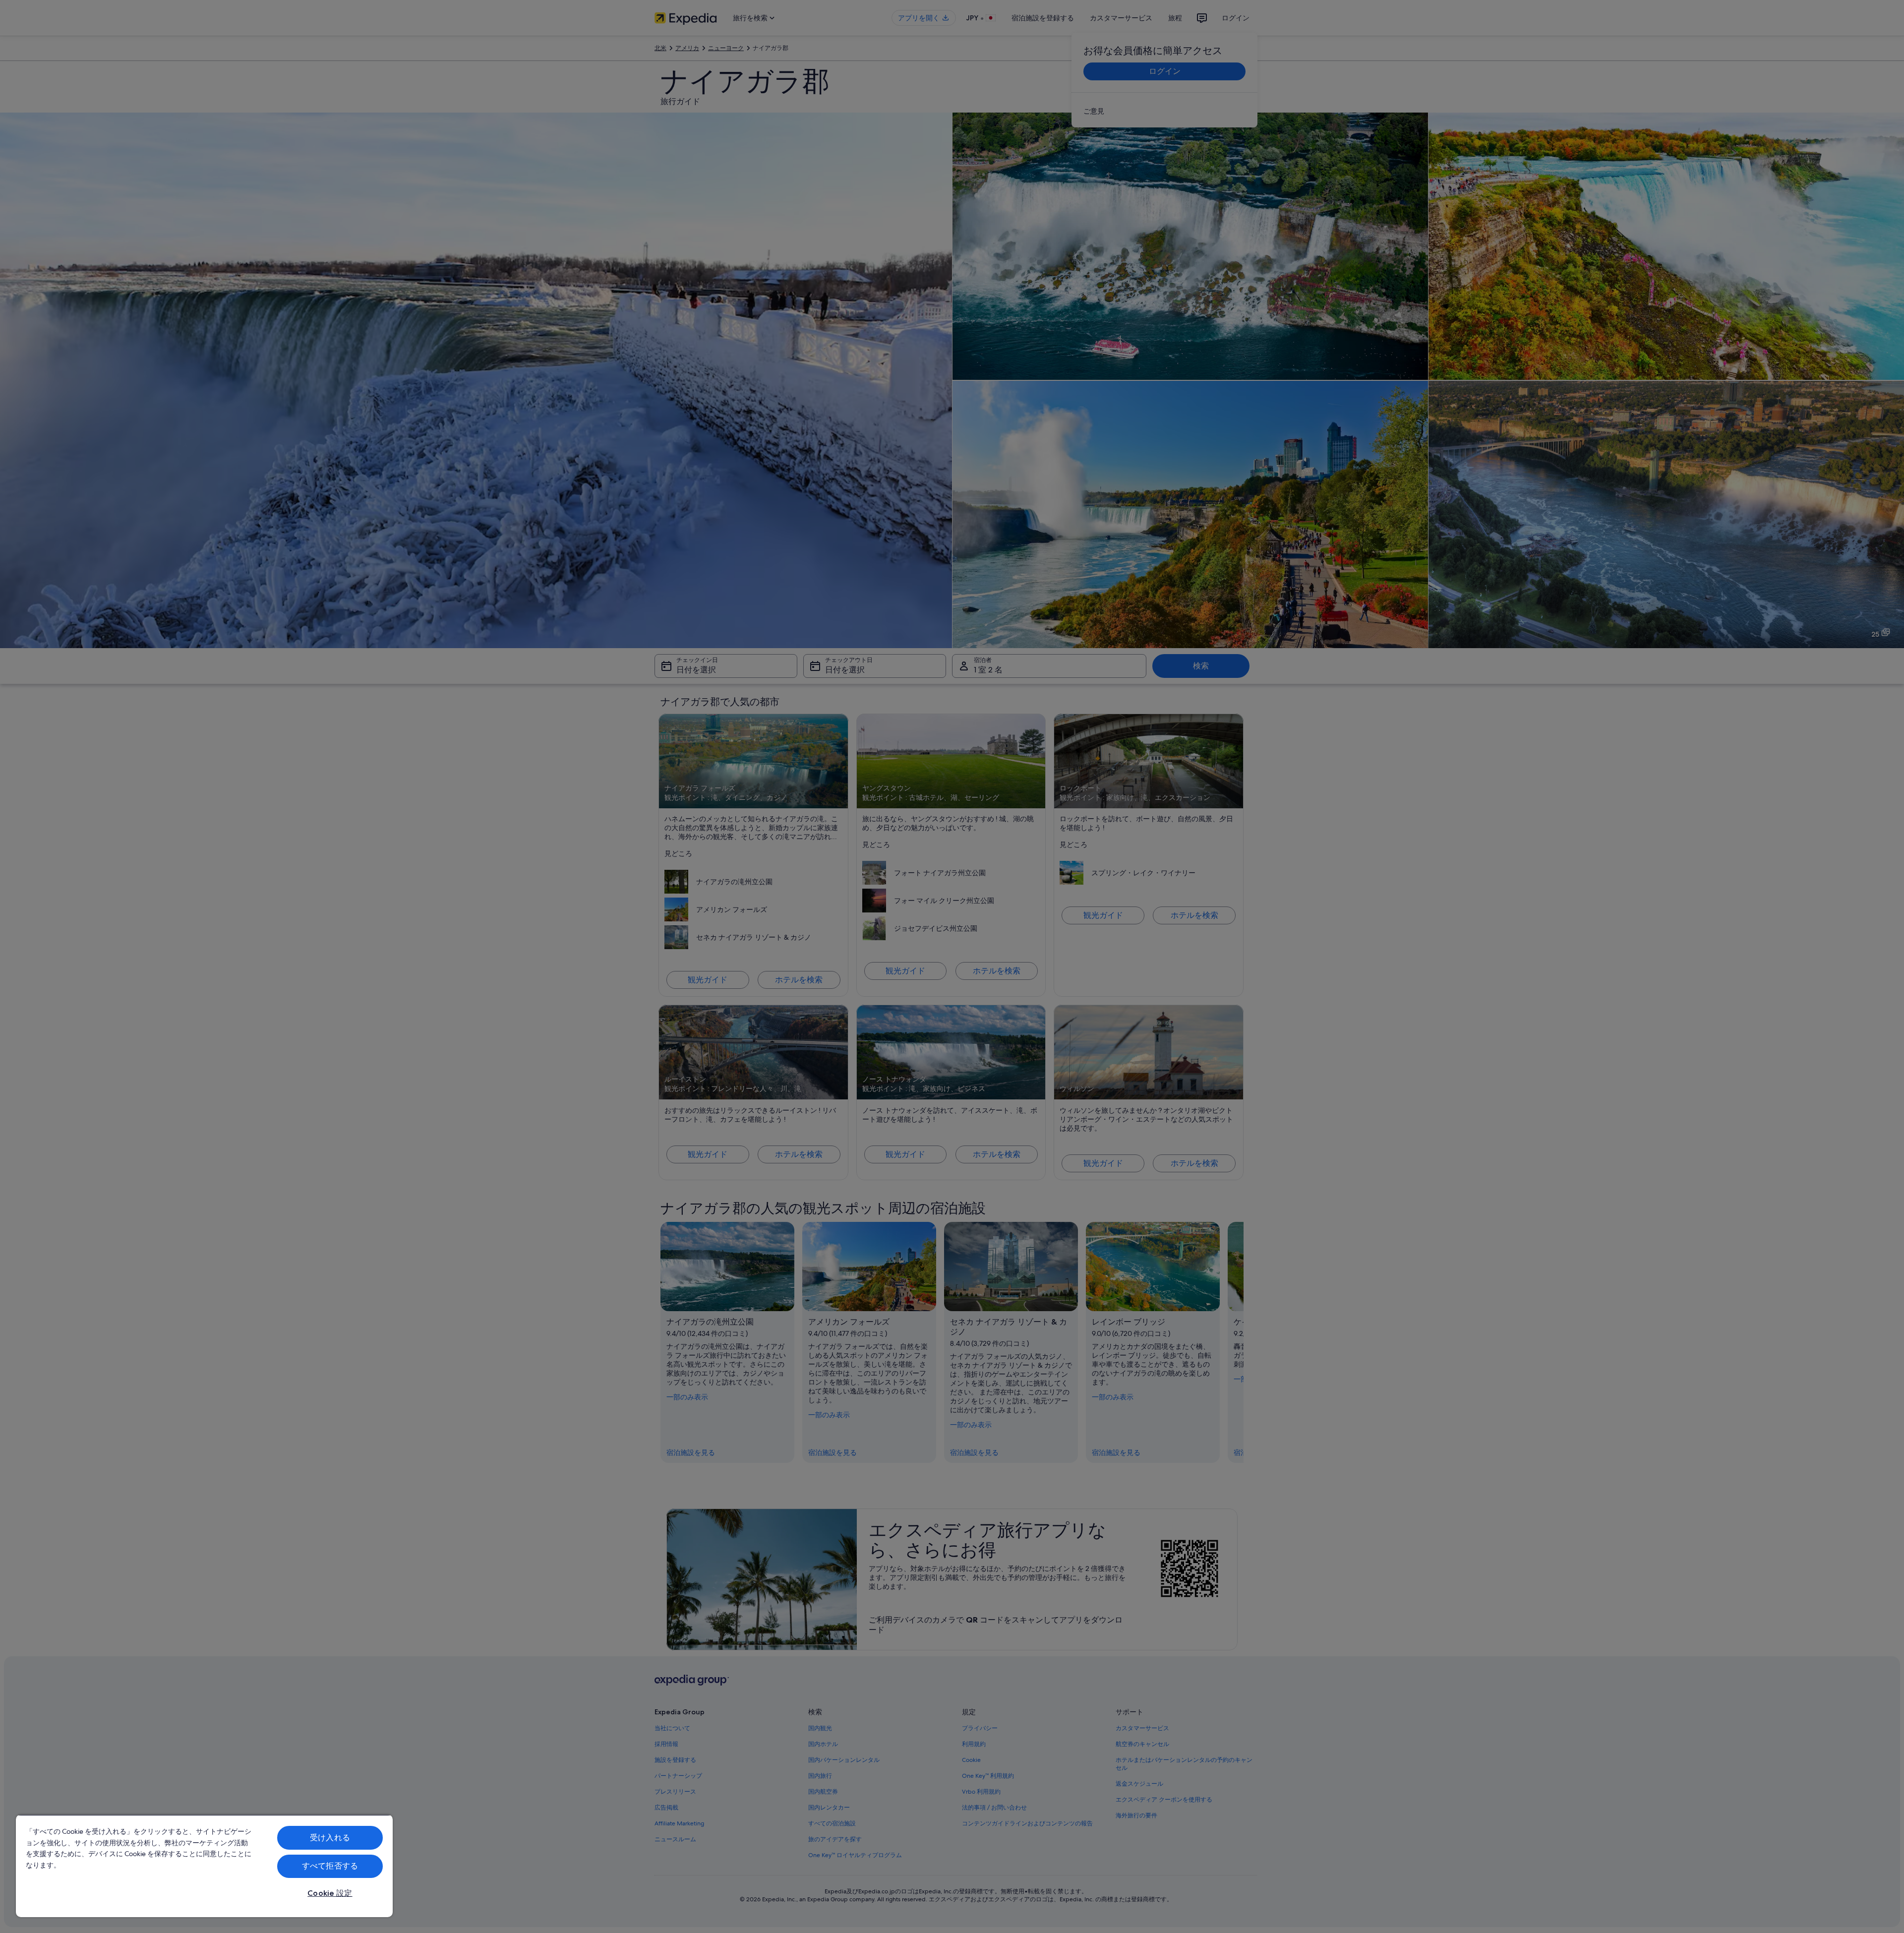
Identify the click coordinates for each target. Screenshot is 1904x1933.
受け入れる (330, 1838)
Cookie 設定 (330, 1893)
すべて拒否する (330, 1866)
